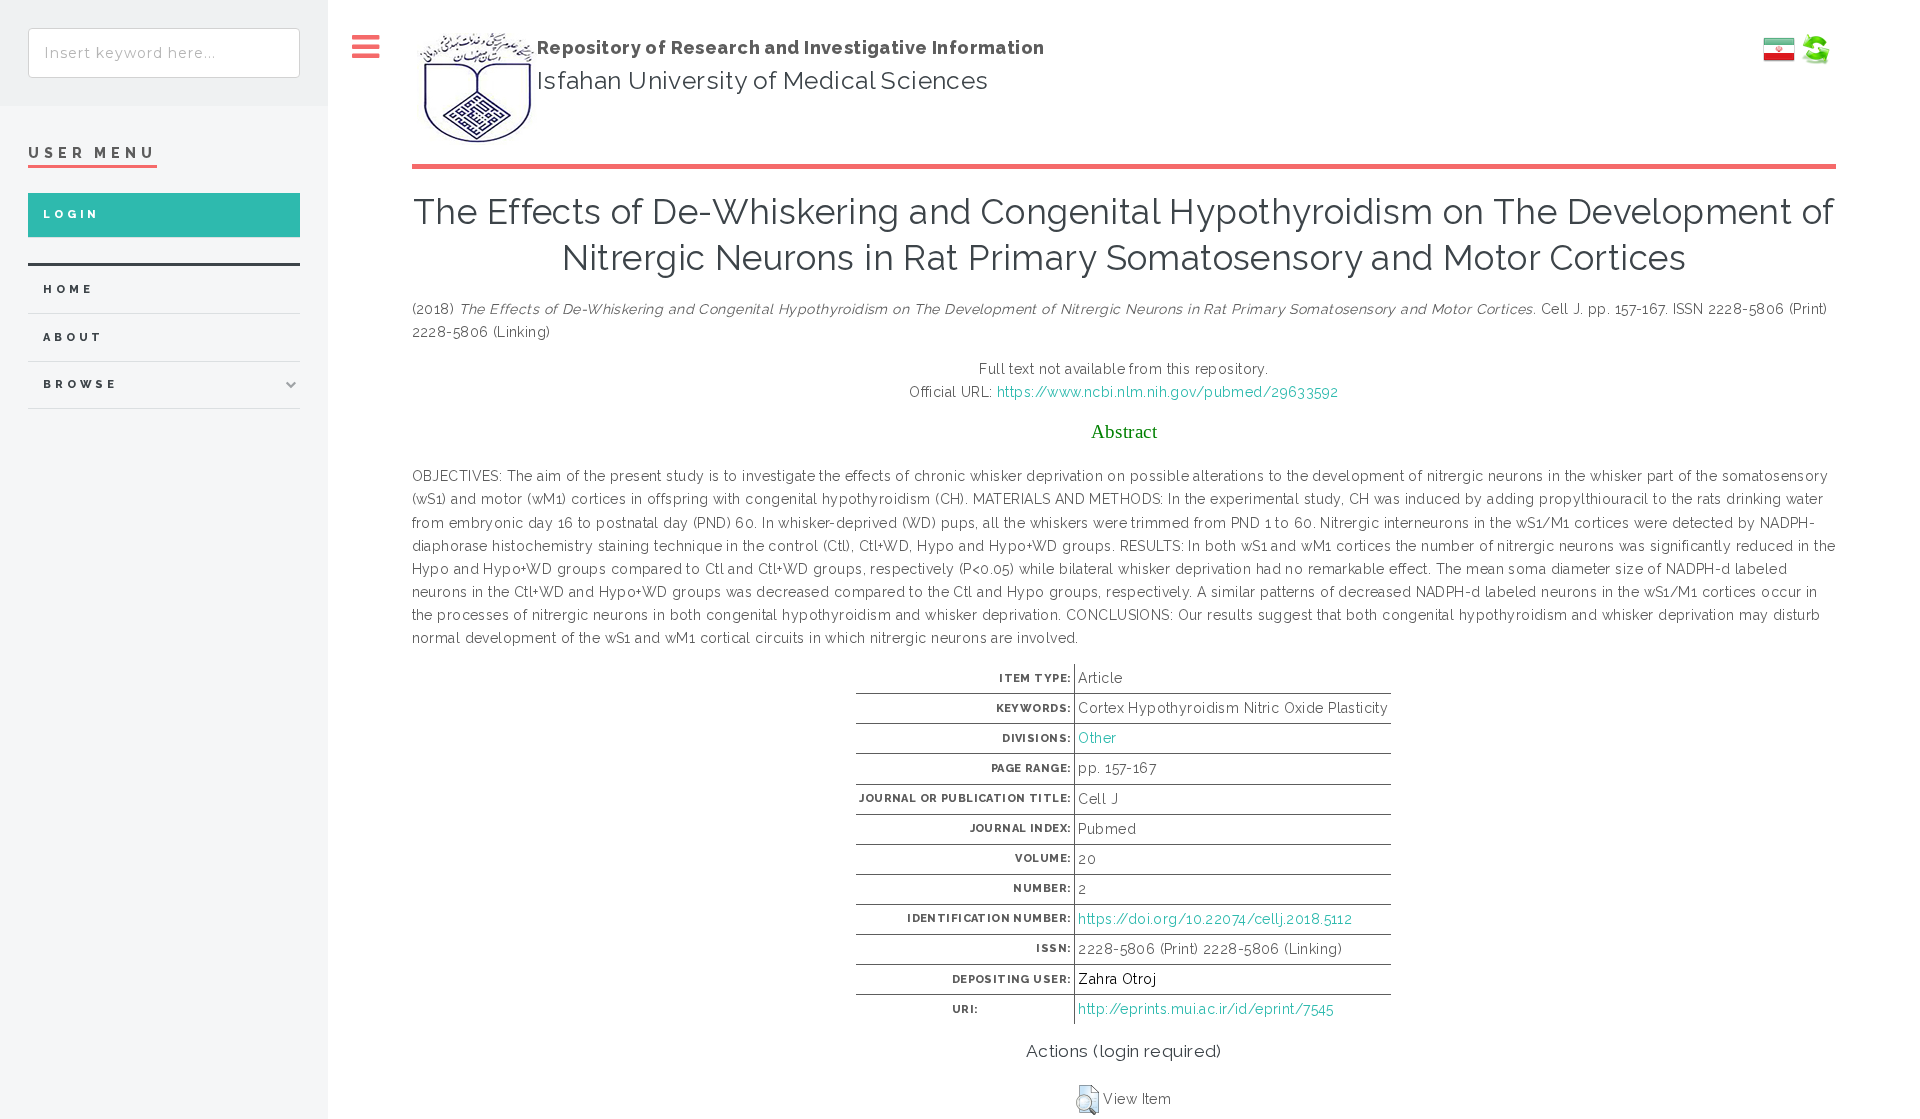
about (73, 337)
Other (1097, 738)
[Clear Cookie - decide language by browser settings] (1815, 60)
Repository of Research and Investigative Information (791, 47)
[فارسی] (1779, 60)
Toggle (366, 47)
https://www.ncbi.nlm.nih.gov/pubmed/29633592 (1167, 392)
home (68, 289)
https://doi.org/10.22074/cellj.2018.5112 (1215, 919)
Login (71, 214)
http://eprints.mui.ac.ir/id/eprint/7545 (1205, 1009)
